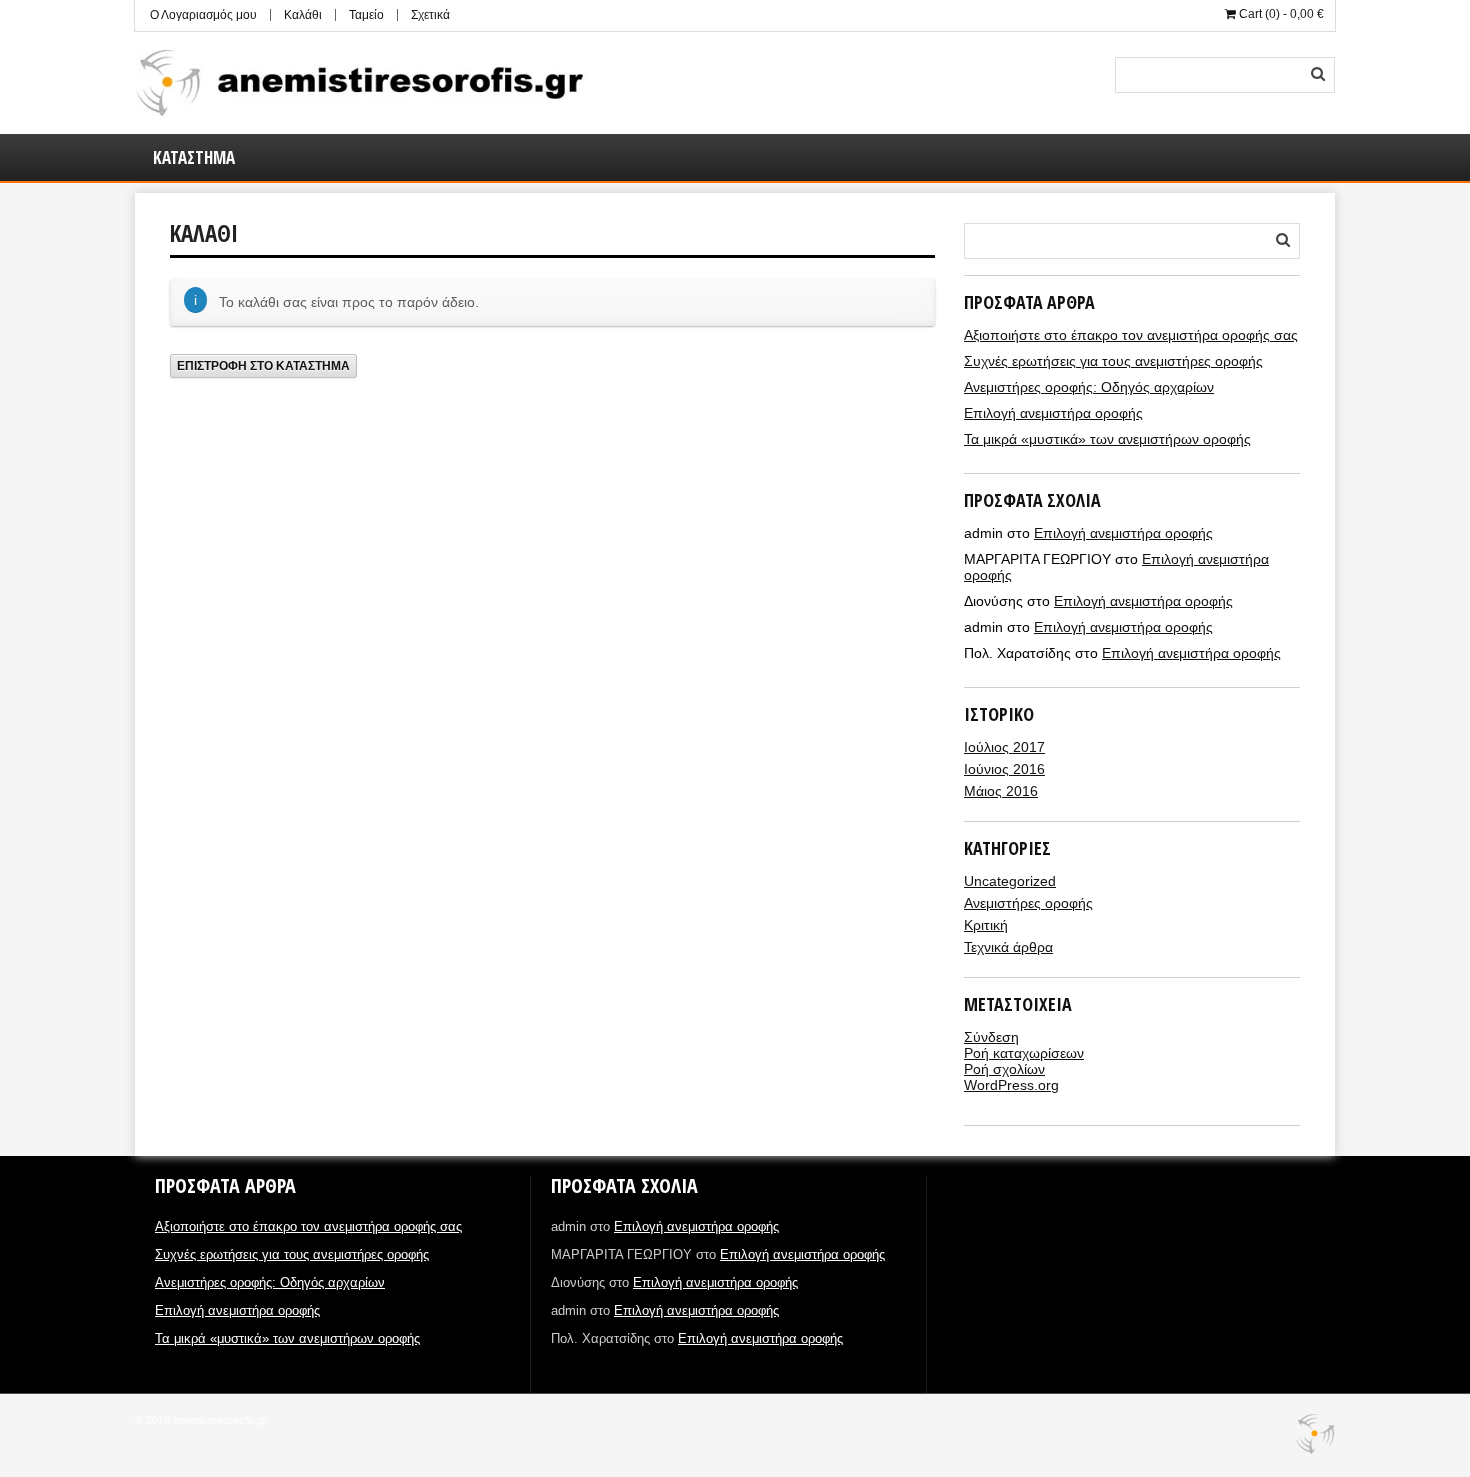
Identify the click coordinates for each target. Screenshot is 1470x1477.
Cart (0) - (1280, 14)
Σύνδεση (991, 1037)
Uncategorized (1010, 881)
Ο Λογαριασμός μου (203, 15)
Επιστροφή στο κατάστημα (263, 366)
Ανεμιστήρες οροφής (1028, 903)
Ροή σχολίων (1004, 1069)
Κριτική (986, 925)
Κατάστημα (194, 157)
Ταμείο (366, 15)
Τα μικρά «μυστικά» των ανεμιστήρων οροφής (1107, 439)
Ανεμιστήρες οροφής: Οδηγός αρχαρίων (1089, 387)
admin (184, 398)
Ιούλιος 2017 (1004, 747)
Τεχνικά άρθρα (1008, 947)
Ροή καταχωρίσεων (1024, 1053)
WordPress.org (1011, 1085)
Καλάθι (303, 15)
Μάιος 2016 (1001, 791)
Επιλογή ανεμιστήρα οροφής (1053, 413)
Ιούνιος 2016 (1004, 769)
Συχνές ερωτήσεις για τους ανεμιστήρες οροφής (1113, 361)
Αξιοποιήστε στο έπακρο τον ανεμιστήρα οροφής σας (1131, 335)
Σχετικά (430, 15)
